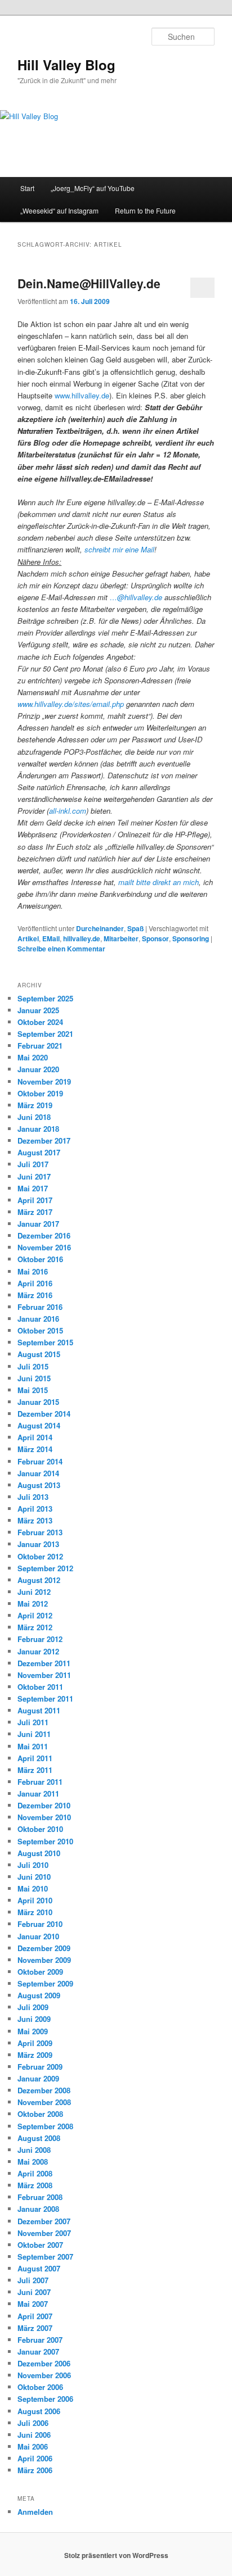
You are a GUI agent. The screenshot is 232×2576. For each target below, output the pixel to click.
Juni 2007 (34, 2292)
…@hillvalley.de (136, 597)
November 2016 (44, 1247)
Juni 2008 (34, 2150)
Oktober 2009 (40, 1972)
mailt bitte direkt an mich (159, 882)
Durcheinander (100, 928)
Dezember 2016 (44, 1235)
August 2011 (39, 1710)
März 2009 (35, 2055)
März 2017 (35, 1212)
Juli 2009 (33, 2007)
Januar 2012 (38, 1651)
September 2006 (45, 2399)
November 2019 (44, 1081)
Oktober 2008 (40, 2114)
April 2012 (35, 1615)
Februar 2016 (40, 1307)
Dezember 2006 (44, 2363)
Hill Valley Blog (66, 65)
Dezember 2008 (44, 2090)
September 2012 (45, 1568)
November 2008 (44, 2102)
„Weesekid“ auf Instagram (59, 210)
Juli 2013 (33, 1497)
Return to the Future (145, 210)
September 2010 (45, 1841)
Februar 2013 (40, 1532)
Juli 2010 (33, 1865)
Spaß (135, 928)
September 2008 (45, 2126)
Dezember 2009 (44, 1948)
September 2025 (45, 998)
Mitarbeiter (121, 938)
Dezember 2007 (44, 2221)
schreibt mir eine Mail (119, 549)
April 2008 (35, 2173)
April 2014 (35, 1437)
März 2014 (35, 1449)
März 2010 (35, 1912)
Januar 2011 (38, 1793)
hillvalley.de (82, 938)
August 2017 (39, 1152)
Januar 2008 (38, 2209)
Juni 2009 (34, 2019)
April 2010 (35, 1900)
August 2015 (39, 1354)
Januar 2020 (38, 1069)
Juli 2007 (33, 2280)
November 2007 (44, 2233)
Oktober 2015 (40, 1330)
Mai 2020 (33, 1057)
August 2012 (39, 1580)
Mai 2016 (33, 1271)
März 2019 (35, 1105)
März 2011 (35, 1770)
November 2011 (44, 1675)
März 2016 (35, 1295)
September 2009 (45, 1983)
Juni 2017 (34, 1176)
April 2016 (35, 1283)
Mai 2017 (33, 1188)
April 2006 (35, 2458)
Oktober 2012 (40, 1556)
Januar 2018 (38, 1129)
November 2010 (44, 1817)
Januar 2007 (38, 2351)
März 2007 (35, 2328)
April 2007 (35, 2316)
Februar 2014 (40, 1461)
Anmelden (35, 2512)
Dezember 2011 (44, 1663)
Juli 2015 (33, 1366)
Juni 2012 (34, 1592)
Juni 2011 (34, 1734)
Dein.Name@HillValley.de (89, 283)
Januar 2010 (38, 1936)
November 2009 (44, 1960)
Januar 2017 (38, 1224)
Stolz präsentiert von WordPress (116, 2555)
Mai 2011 (33, 1746)
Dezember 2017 (44, 1140)
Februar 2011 (40, 1782)
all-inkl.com (68, 811)
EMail (51, 938)
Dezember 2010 (44, 1805)
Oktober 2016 (40, 1259)
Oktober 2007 (40, 2245)
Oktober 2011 (40, 1687)
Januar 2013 (38, 1544)
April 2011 (35, 1758)
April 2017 (35, 1200)
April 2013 (35, 1509)
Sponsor (155, 938)
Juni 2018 (34, 1117)
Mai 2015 (33, 1390)
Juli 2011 (33, 1722)
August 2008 (39, 2138)
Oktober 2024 (40, 1022)
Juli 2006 (33, 2423)
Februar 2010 (40, 1924)
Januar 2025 (38, 1010)
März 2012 (35, 1627)
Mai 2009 (33, 2031)
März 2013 (35, 1520)
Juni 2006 (34, 2435)
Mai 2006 (33, 2446)
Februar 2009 (40, 2067)
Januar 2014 (38, 1473)
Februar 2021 (40, 1046)
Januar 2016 (38, 1319)
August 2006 (39, 2411)
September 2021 (45, 1034)
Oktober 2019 (40, 1093)
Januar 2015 (38, 1402)
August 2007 (39, 2268)
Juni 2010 (34, 1877)
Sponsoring (191, 938)
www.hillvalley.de (82, 395)
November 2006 (44, 2375)
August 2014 (39, 1425)
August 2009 (39, 1995)
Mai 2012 (33, 1604)
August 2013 (39, 1485)
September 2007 (45, 2257)
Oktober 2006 (40, 2387)
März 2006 (35, 2470)
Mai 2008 (33, 2162)
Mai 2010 (33, 1888)
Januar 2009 (38, 2078)
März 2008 (35, 2185)
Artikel (28, 938)
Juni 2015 (34, 1378)
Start (27, 188)
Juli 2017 (33, 1164)
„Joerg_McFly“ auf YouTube (93, 188)
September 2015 (45, 1342)
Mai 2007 (33, 2304)
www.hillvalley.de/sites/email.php (71, 704)
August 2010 (39, 1853)
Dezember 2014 (44, 1414)
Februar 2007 (40, 2340)
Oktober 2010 (40, 1829)
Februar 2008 (40, 2197)
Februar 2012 (40, 1639)
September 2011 (45, 1699)
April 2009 (35, 2043)
